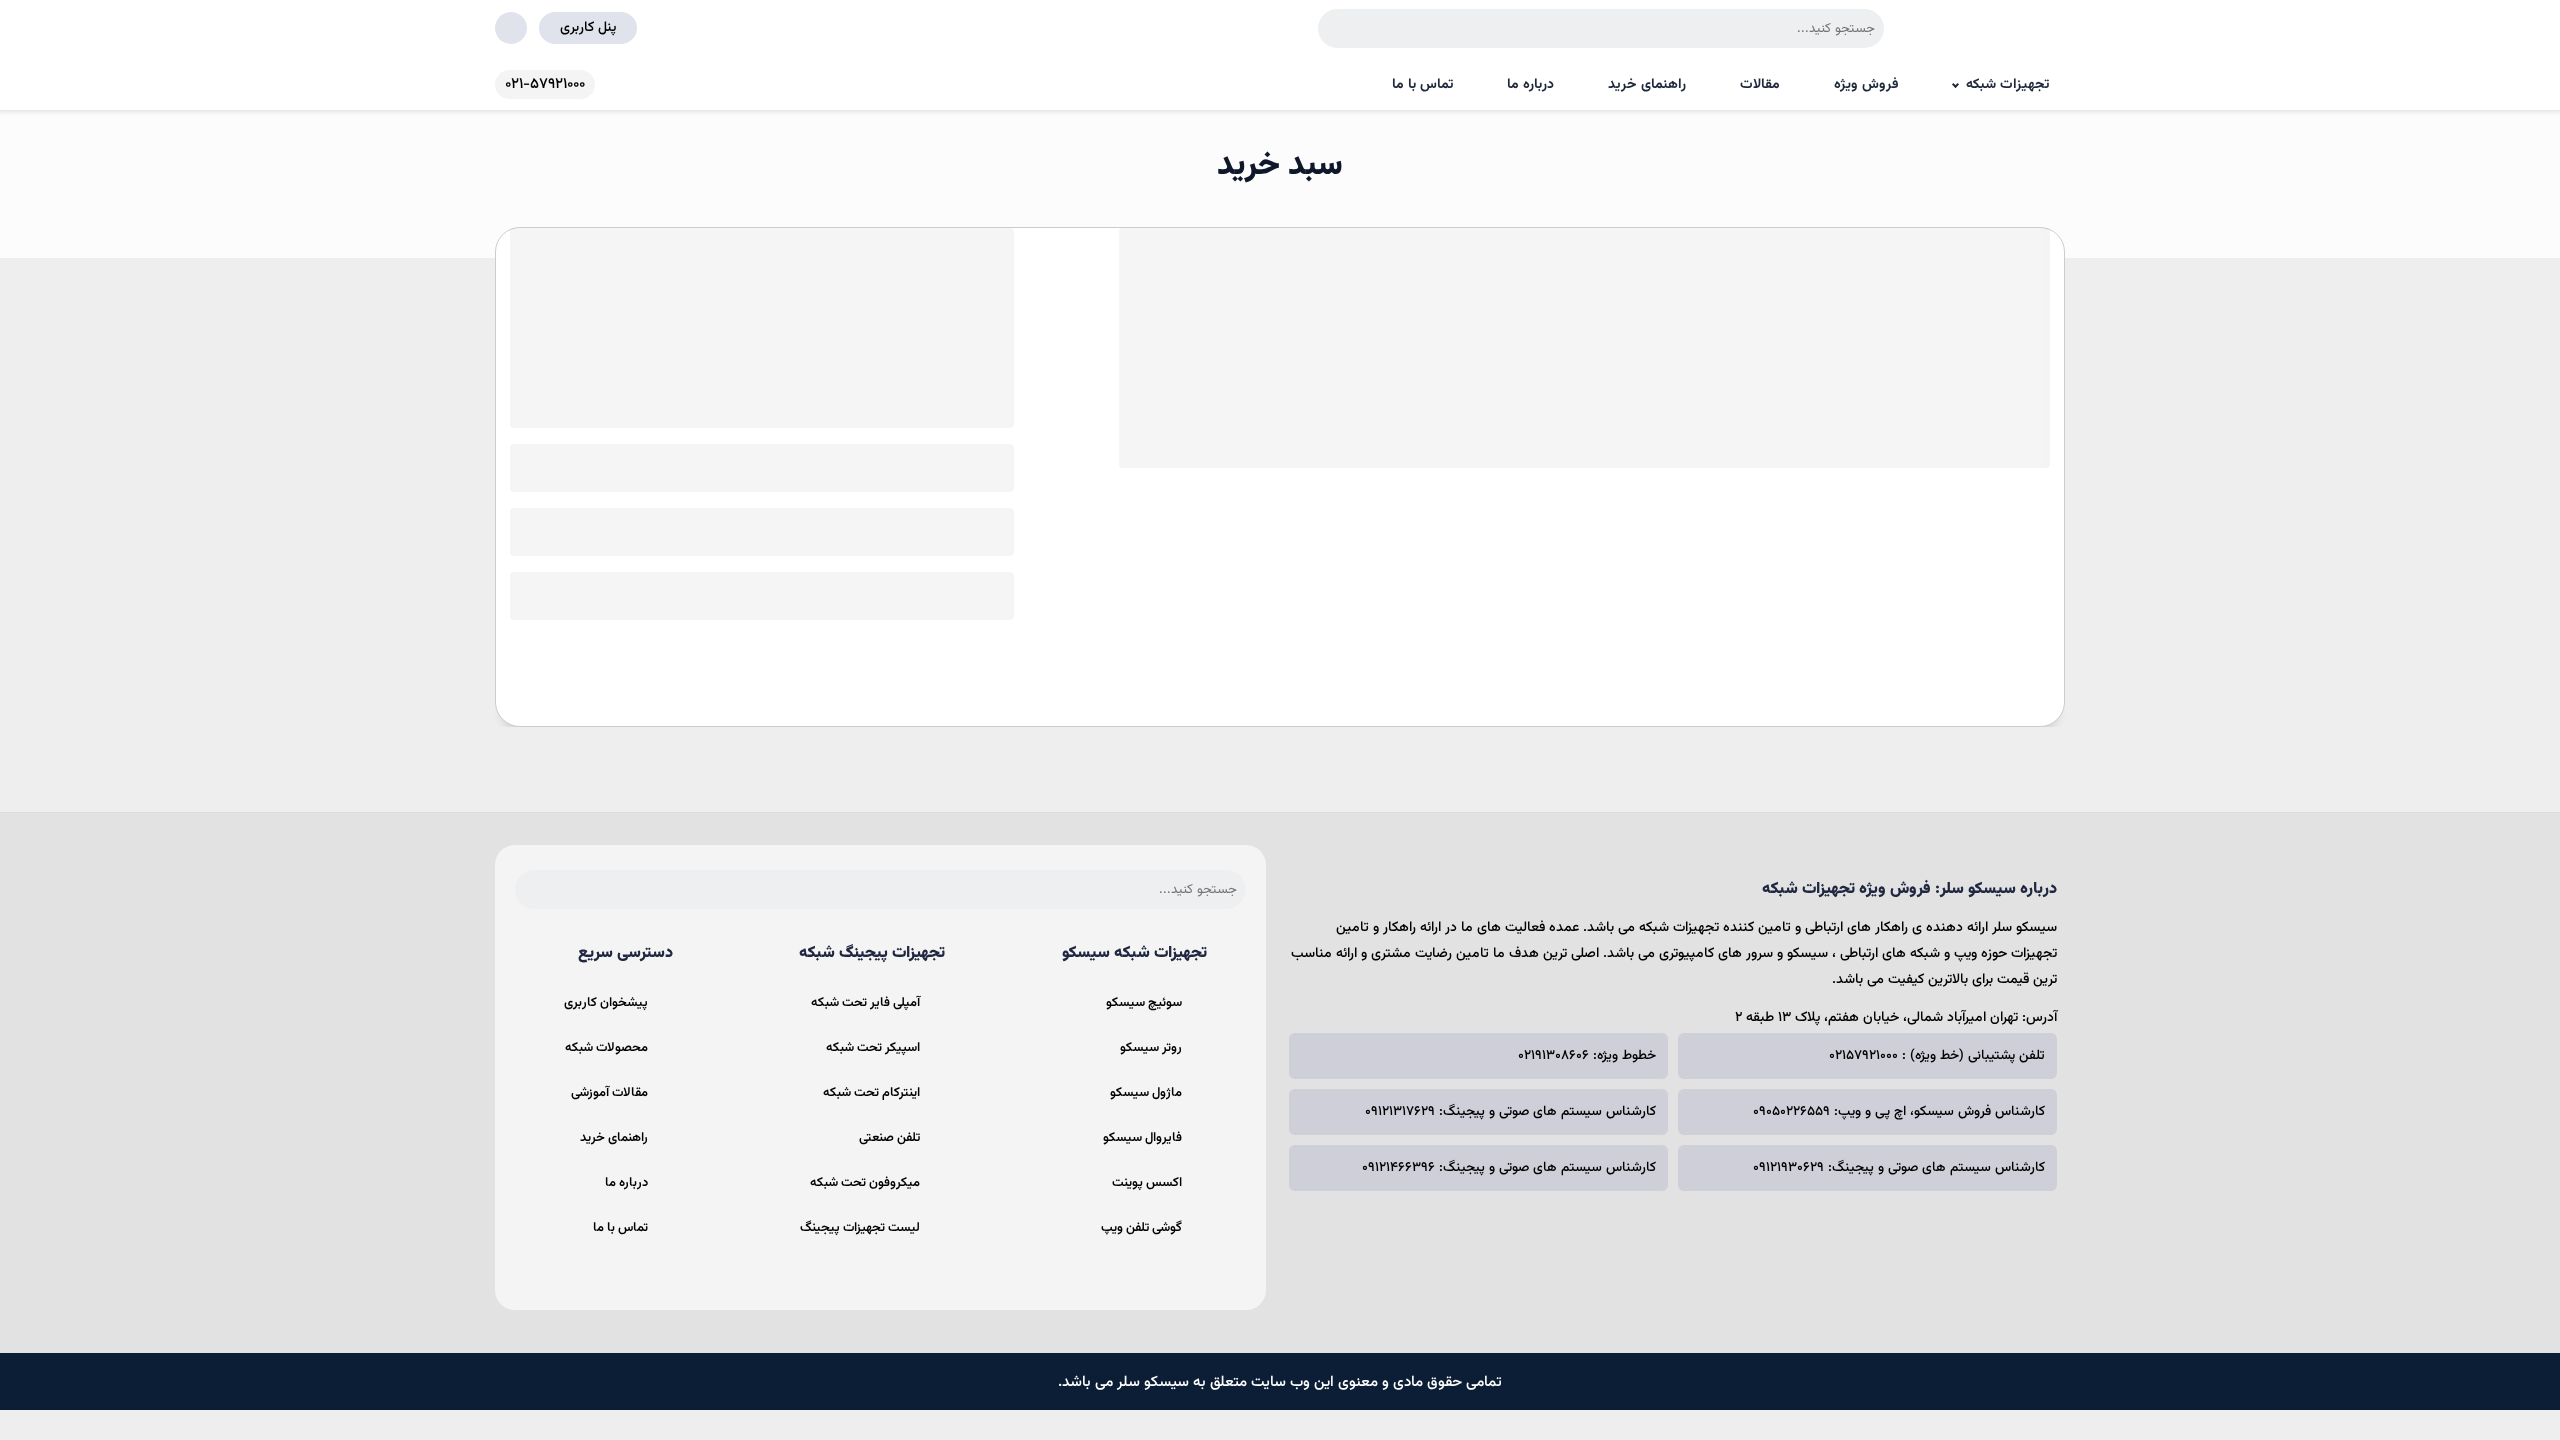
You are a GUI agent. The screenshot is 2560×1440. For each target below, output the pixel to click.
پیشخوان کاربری (606, 1003)
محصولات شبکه (606, 1048)
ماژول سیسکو (1146, 1093)
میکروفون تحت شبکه (865, 1183)
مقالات (1760, 85)
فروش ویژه (1866, 85)
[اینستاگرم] (1970, 1251)
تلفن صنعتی (889, 1138)
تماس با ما (1422, 85)
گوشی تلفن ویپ (1141, 1228)
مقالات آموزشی (609, 1093)
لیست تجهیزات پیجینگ (860, 1228)
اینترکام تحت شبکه (871, 1093)
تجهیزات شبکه (2007, 85)
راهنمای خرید (1647, 85)
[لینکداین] (1844, 1251)
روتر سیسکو (1151, 1048)
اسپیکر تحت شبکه (873, 1048)
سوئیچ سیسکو (1144, 1003)
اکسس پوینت (1147, 1183)
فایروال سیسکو (1142, 1138)
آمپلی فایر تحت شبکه (865, 1003)
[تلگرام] (1907, 1251)
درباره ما (1530, 85)
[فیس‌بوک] (2033, 1251)
